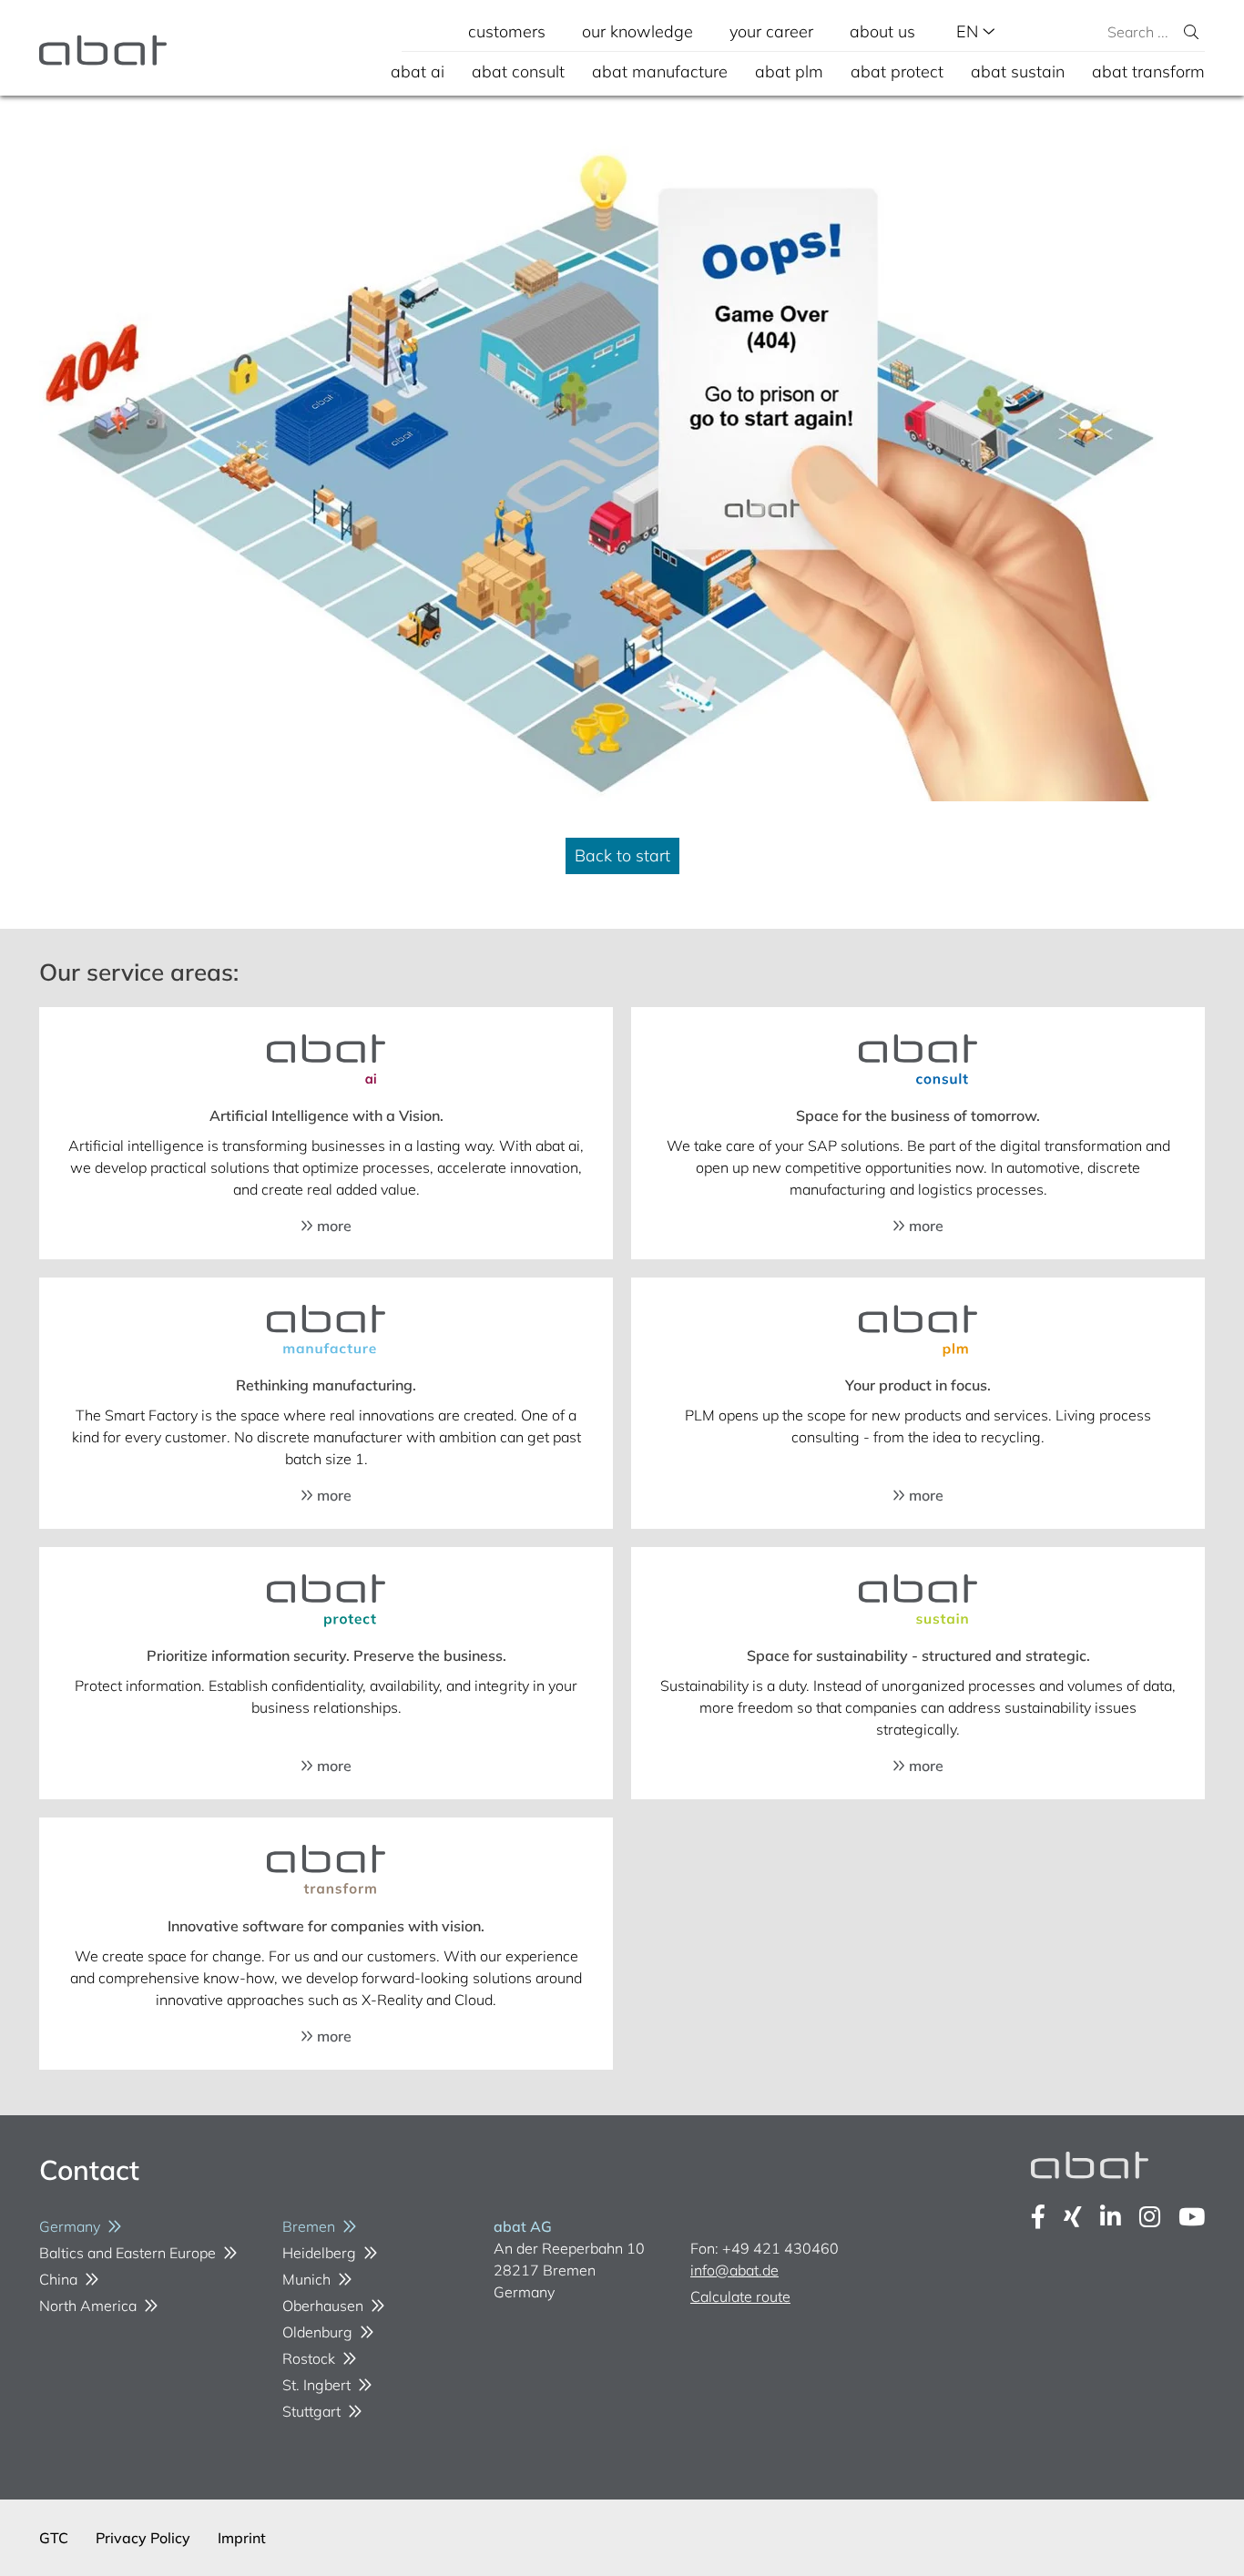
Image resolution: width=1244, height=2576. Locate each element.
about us (882, 31)
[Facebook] (1038, 2217)
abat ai (418, 71)
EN (969, 31)
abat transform (1148, 71)
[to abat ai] (326, 1061)
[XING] (1073, 2217)
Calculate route (740, 2296)
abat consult (518, 71)
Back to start (622, 855)
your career (771, 31)
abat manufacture (660, 71)
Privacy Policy (143, 2538)
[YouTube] (1192, 2217)
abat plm (789, 71)
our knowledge (637, 31)
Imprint (242, 2538)
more (332, 1226)
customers (507, 31)
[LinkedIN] (1111, 2217)
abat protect (897, 71)
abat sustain (1018, 71)
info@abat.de (734, 2270)
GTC (54, 2538)
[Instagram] (1150, 2217)
